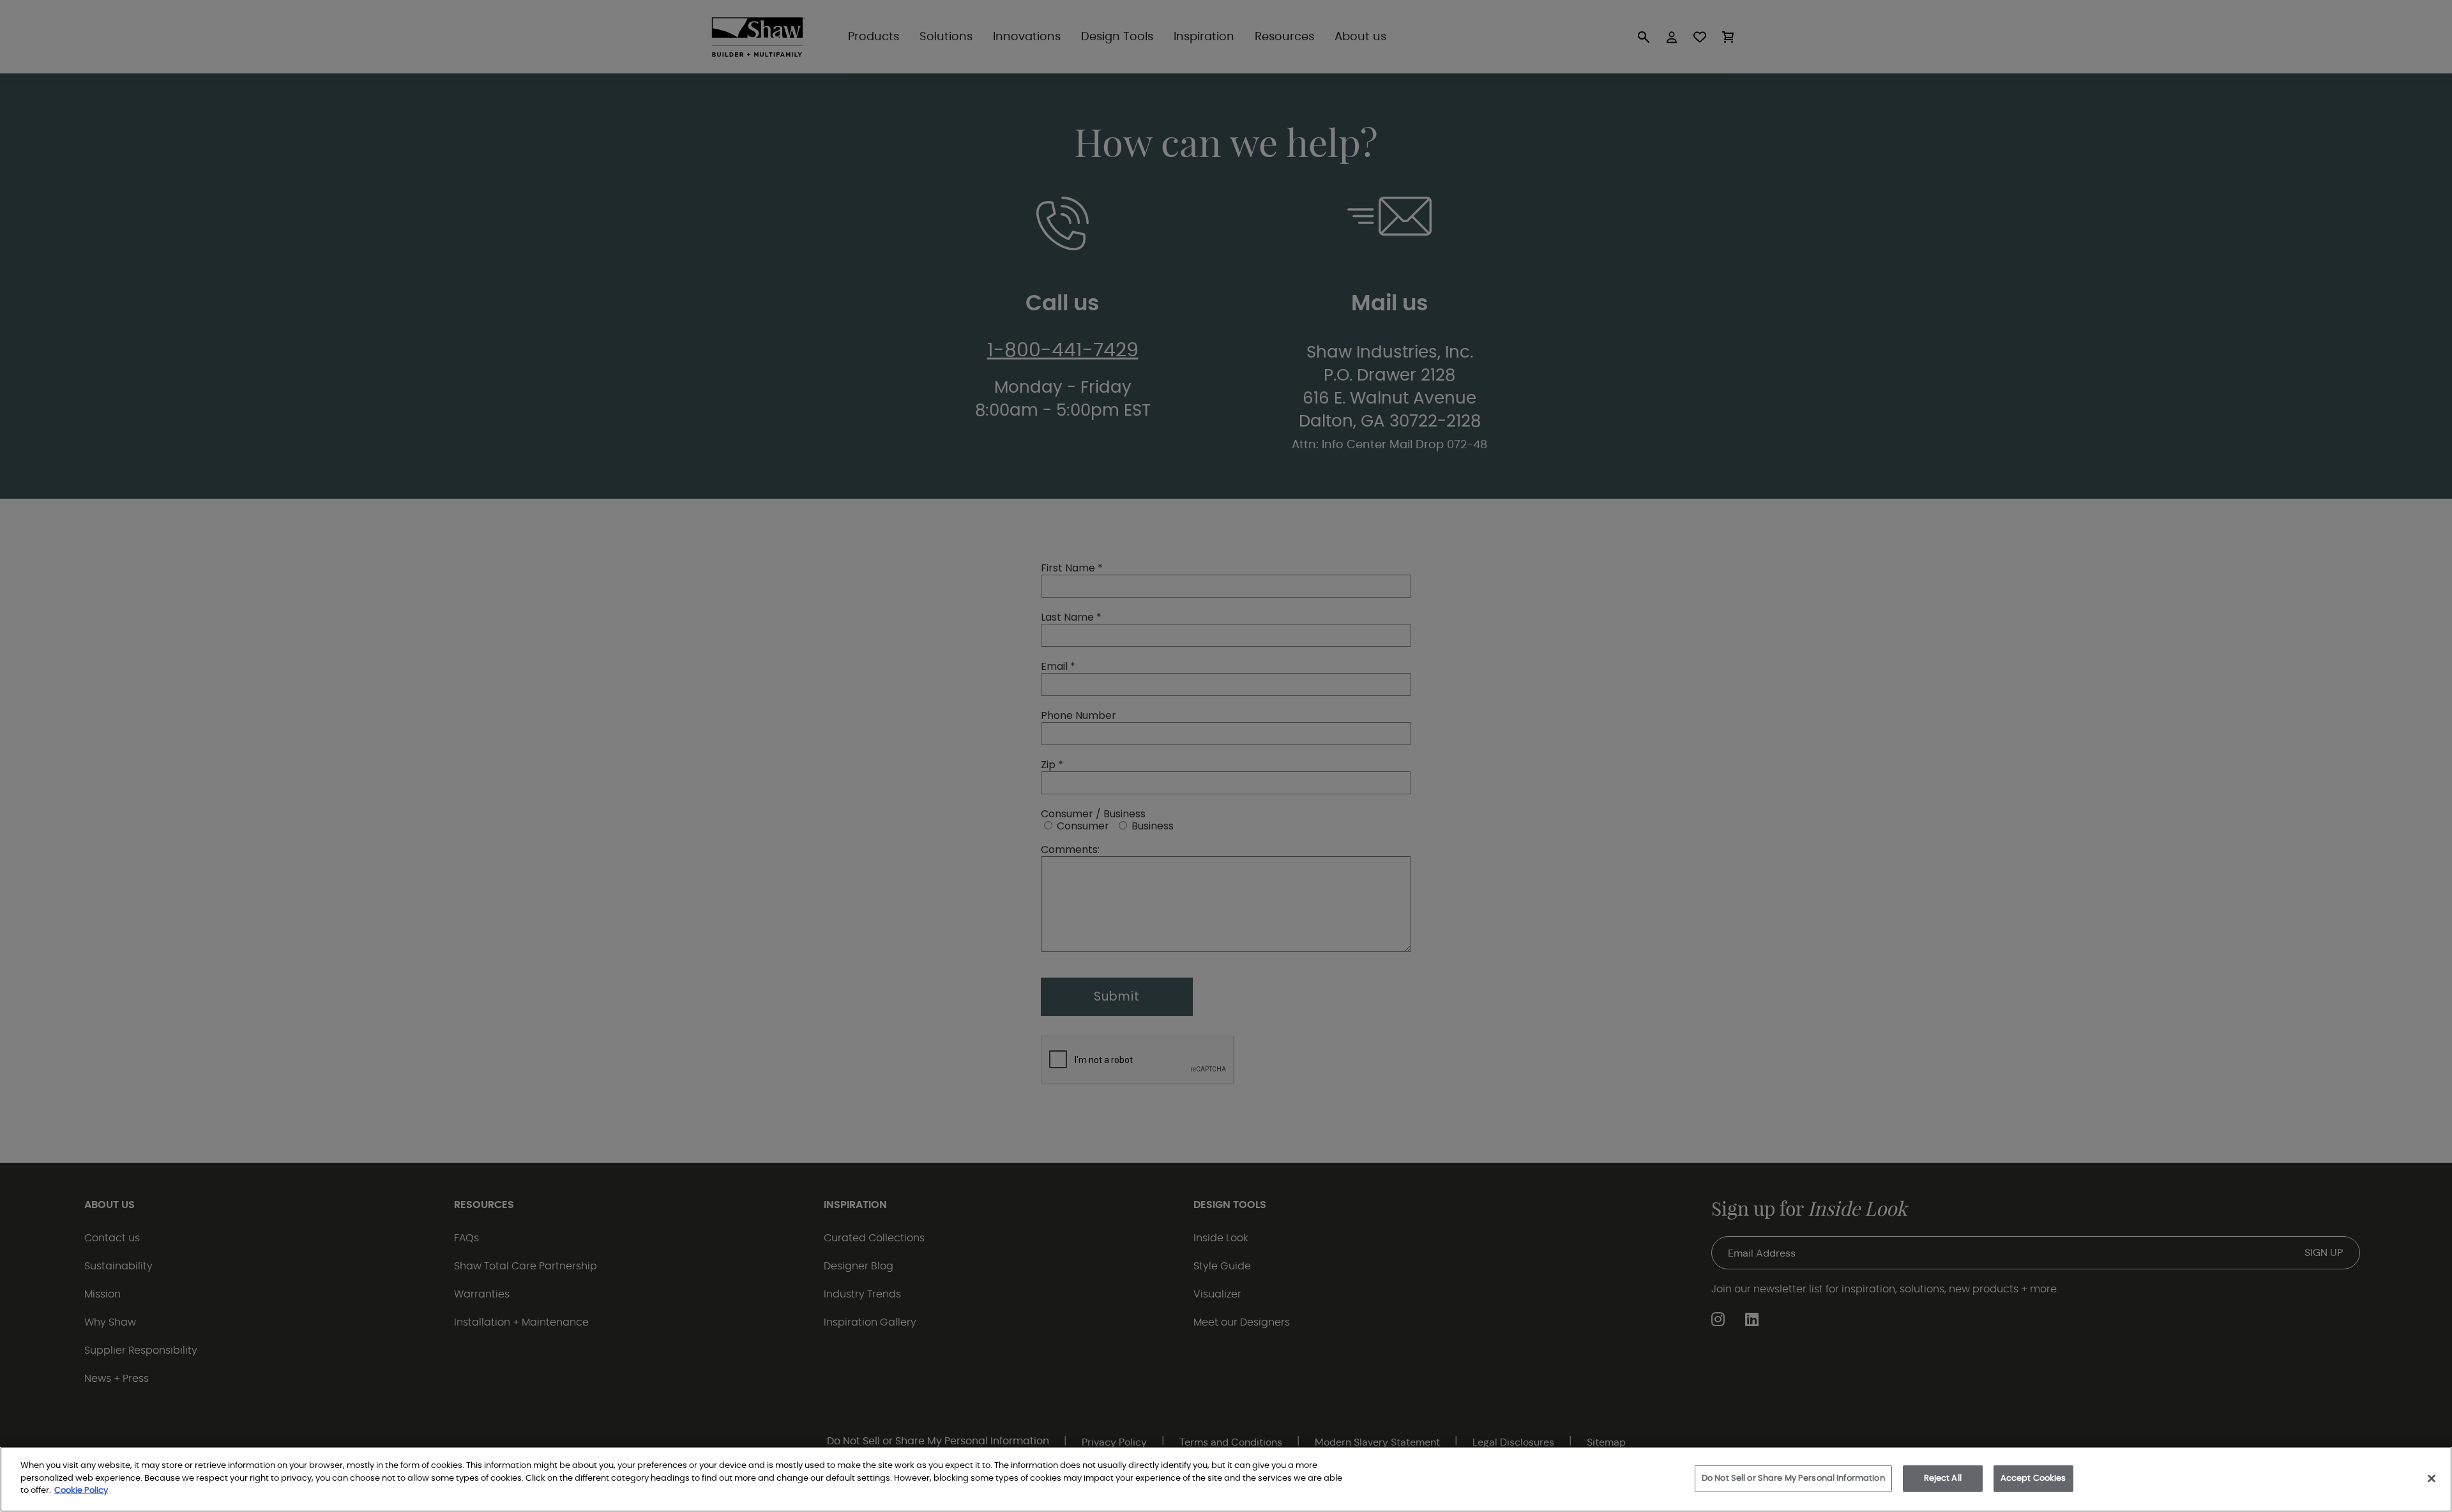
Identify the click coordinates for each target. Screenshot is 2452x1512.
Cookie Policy (81, 1491)
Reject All (1943, 1478)
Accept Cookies (2033, 1478)
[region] (1226, 1479)
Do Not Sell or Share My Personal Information (1793, 1478)
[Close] (2432, 1479)
